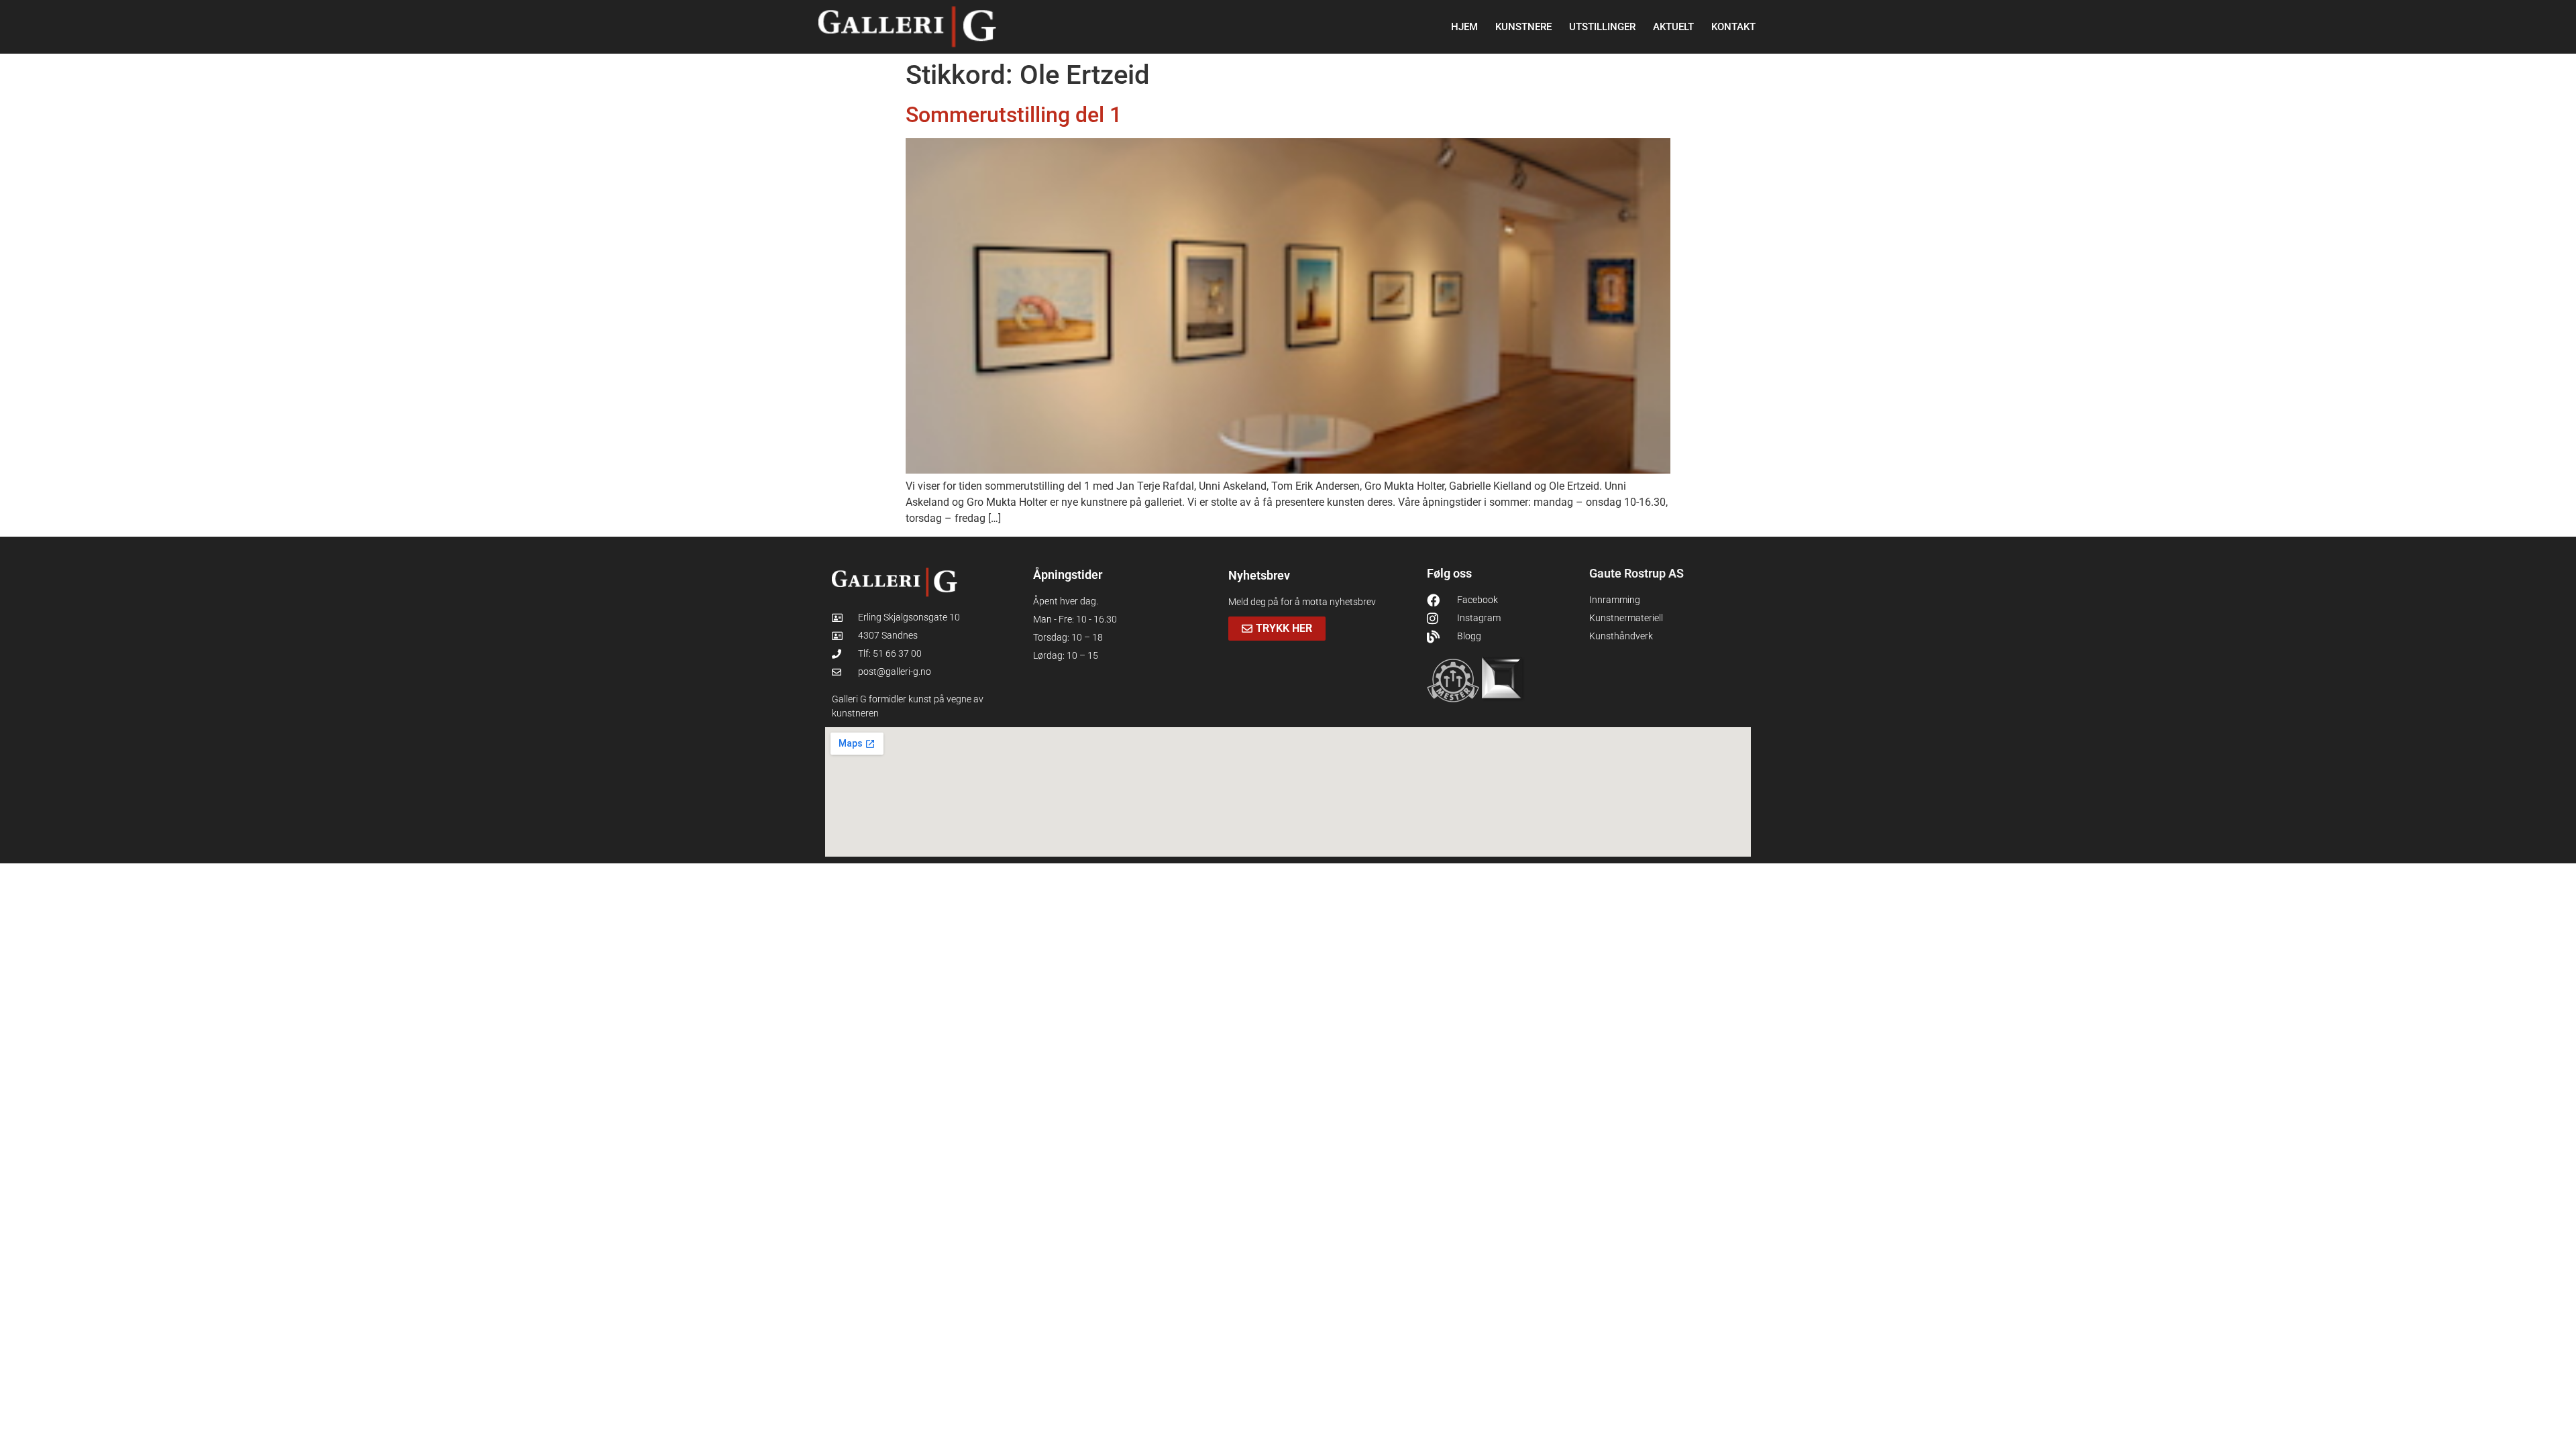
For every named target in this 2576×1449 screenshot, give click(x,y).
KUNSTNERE (1523, 27)
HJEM (1464, 27)
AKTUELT (1673, 27)
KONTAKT (1733, 27)
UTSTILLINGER (1602, 27)
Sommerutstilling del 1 (1014, 115)
